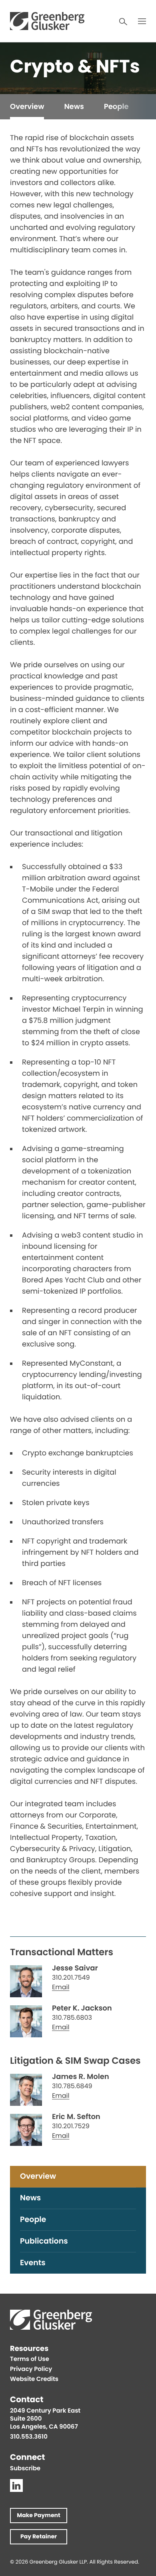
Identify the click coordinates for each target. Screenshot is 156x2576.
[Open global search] (123, 22)
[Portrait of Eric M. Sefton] (26, 2130)
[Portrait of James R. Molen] (26, 2090)
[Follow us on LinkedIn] (16, 2485)
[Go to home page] (47, 21)
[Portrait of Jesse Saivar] (26, 1981)
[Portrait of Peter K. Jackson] (26, 2021)
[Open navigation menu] (142, 21)
